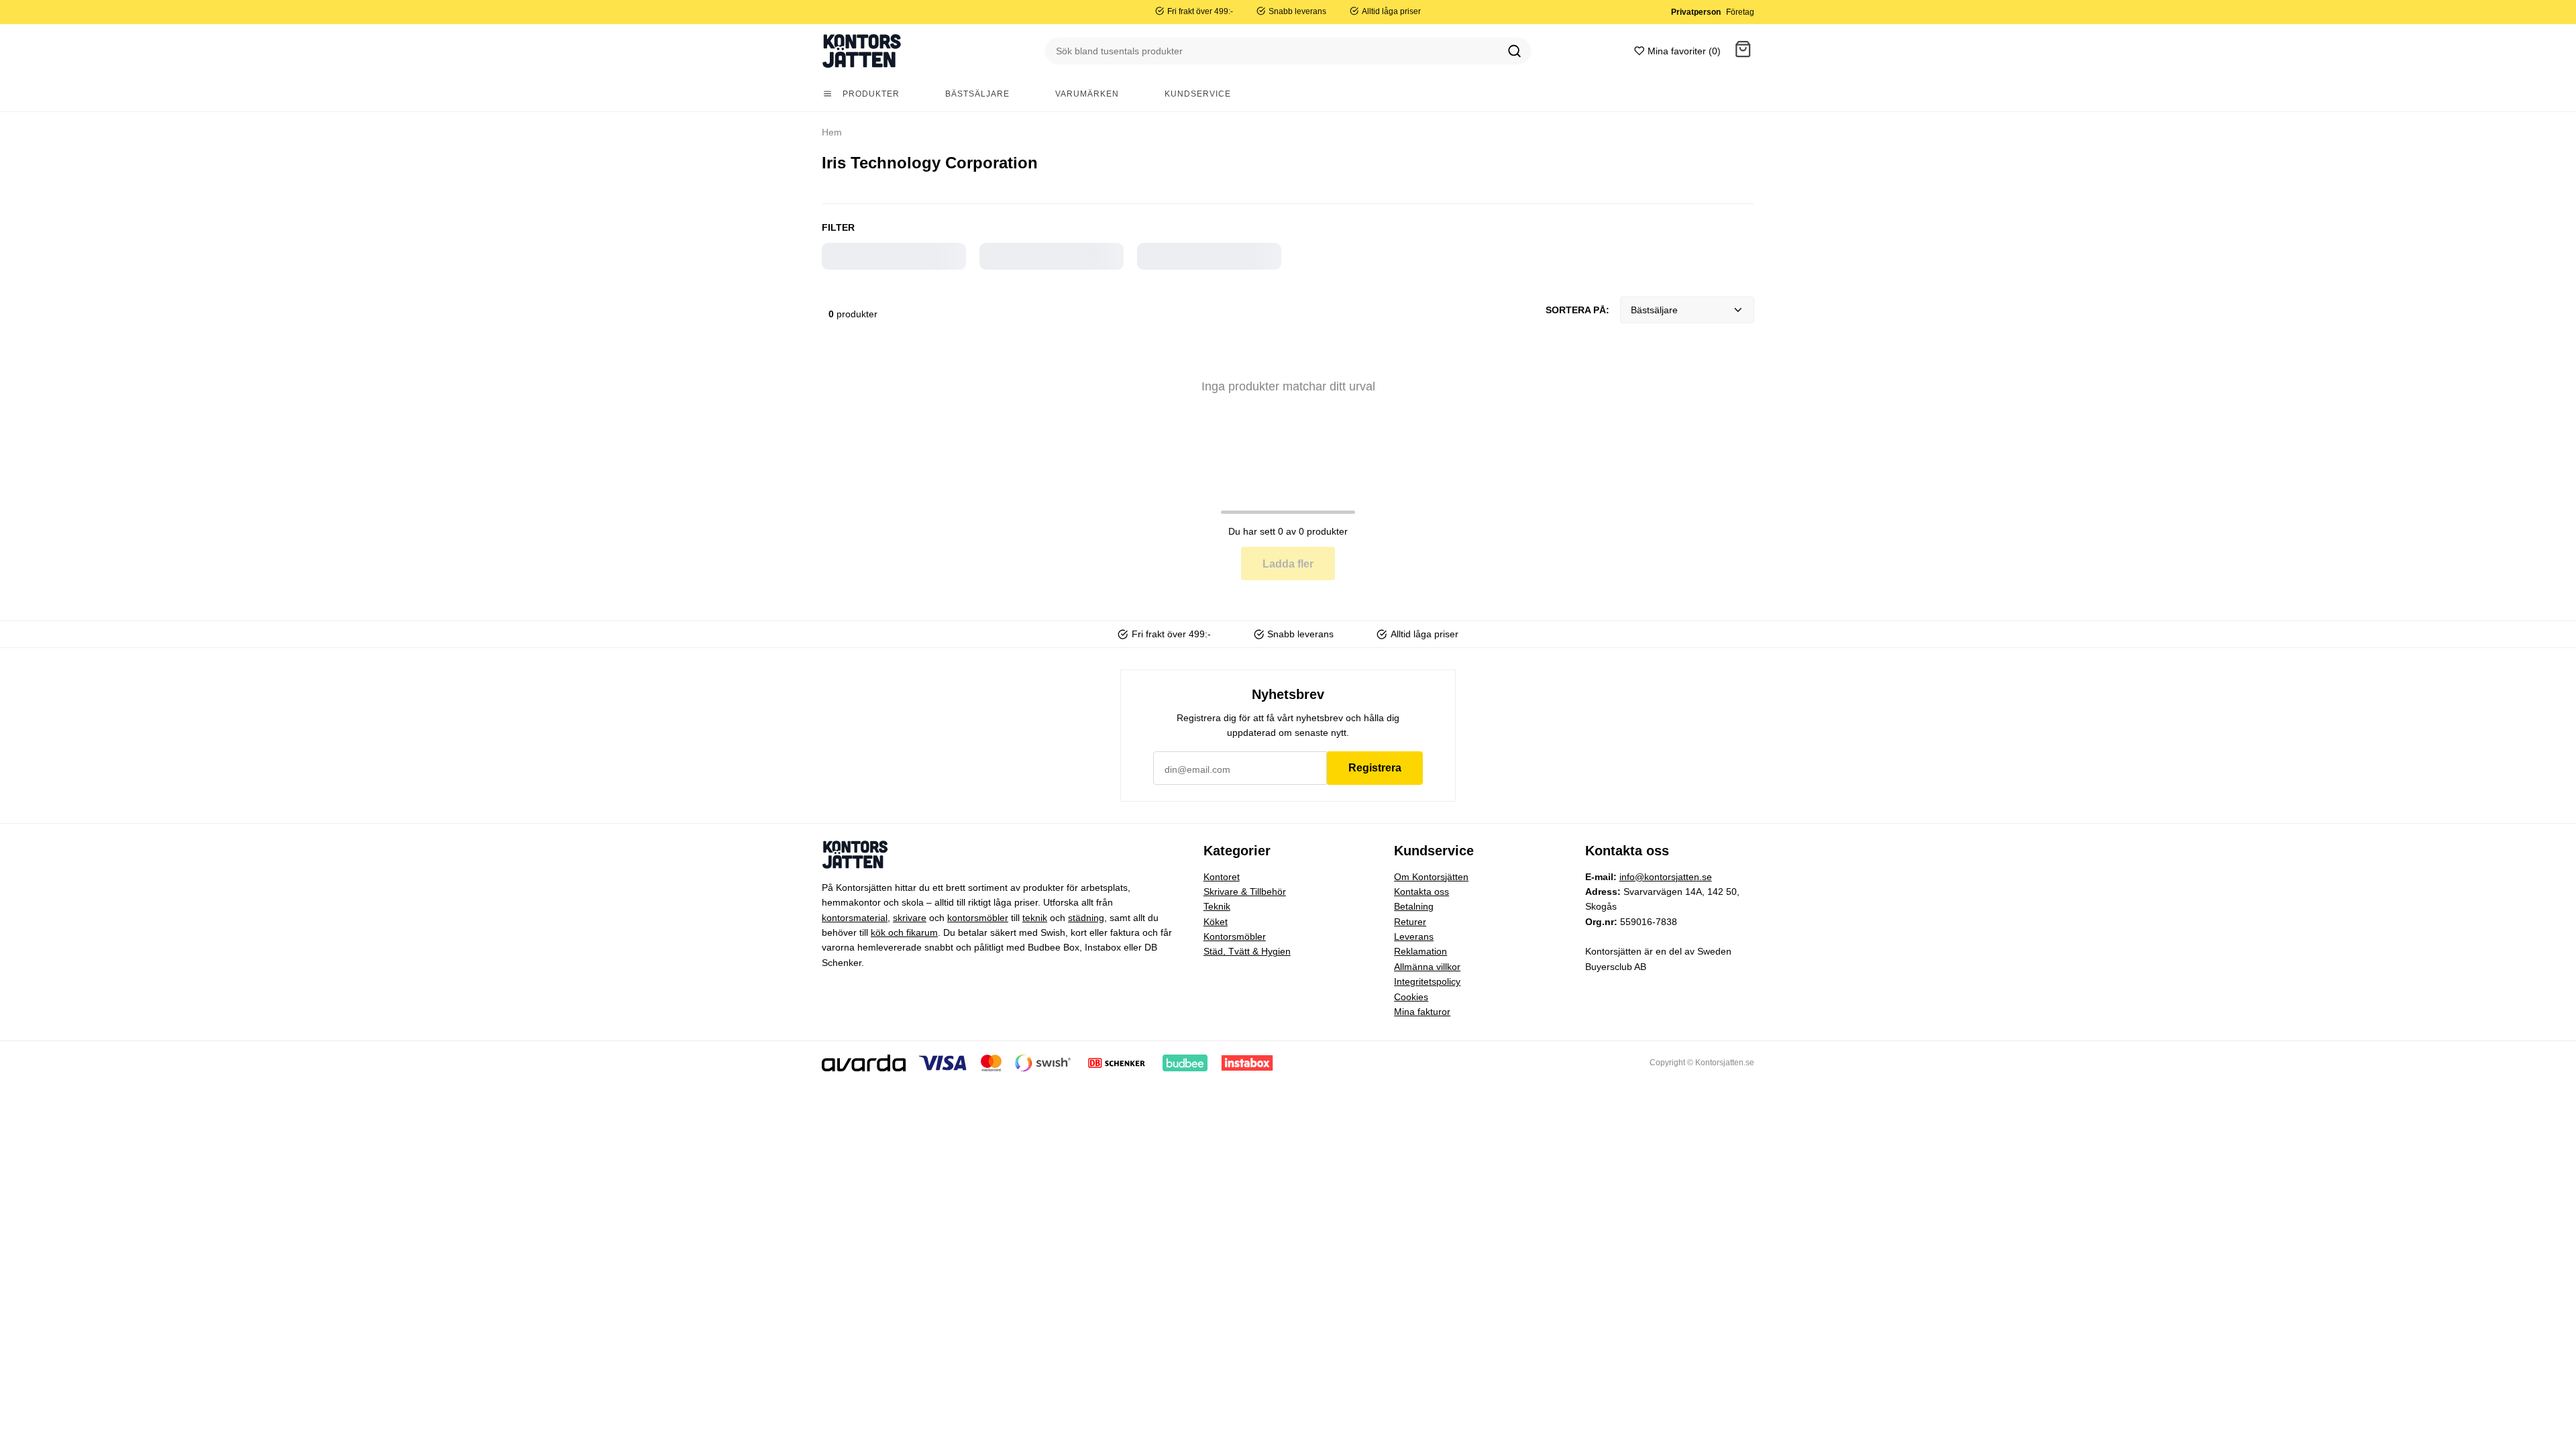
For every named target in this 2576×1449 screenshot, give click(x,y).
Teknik (1217, 906)
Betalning (1414, 906)
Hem (832, 132)
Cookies (1411, 997)
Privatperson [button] (1696, 12)
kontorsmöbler (978, 918)
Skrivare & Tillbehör (1245, 892)
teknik (1035, 918)
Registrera (1375, 768)
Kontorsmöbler (1235, 936)
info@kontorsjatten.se (1666, 877)
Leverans (1414, 936)
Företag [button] (1740, 12)
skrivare (910, 918)
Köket (1216, 922)
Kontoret (1222, 877)
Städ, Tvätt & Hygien (1247, 951)
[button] (1743, 51)
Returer (1410, 922)
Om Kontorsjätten (1431, 877)
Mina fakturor (1422, 1012)
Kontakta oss (1421, 892)
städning (1086, 918)
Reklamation (1420, 951)
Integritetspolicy (1427, 981)
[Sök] (1515, 51)
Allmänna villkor (1427, 967)
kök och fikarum (904, 932)
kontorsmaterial (855, 918)
